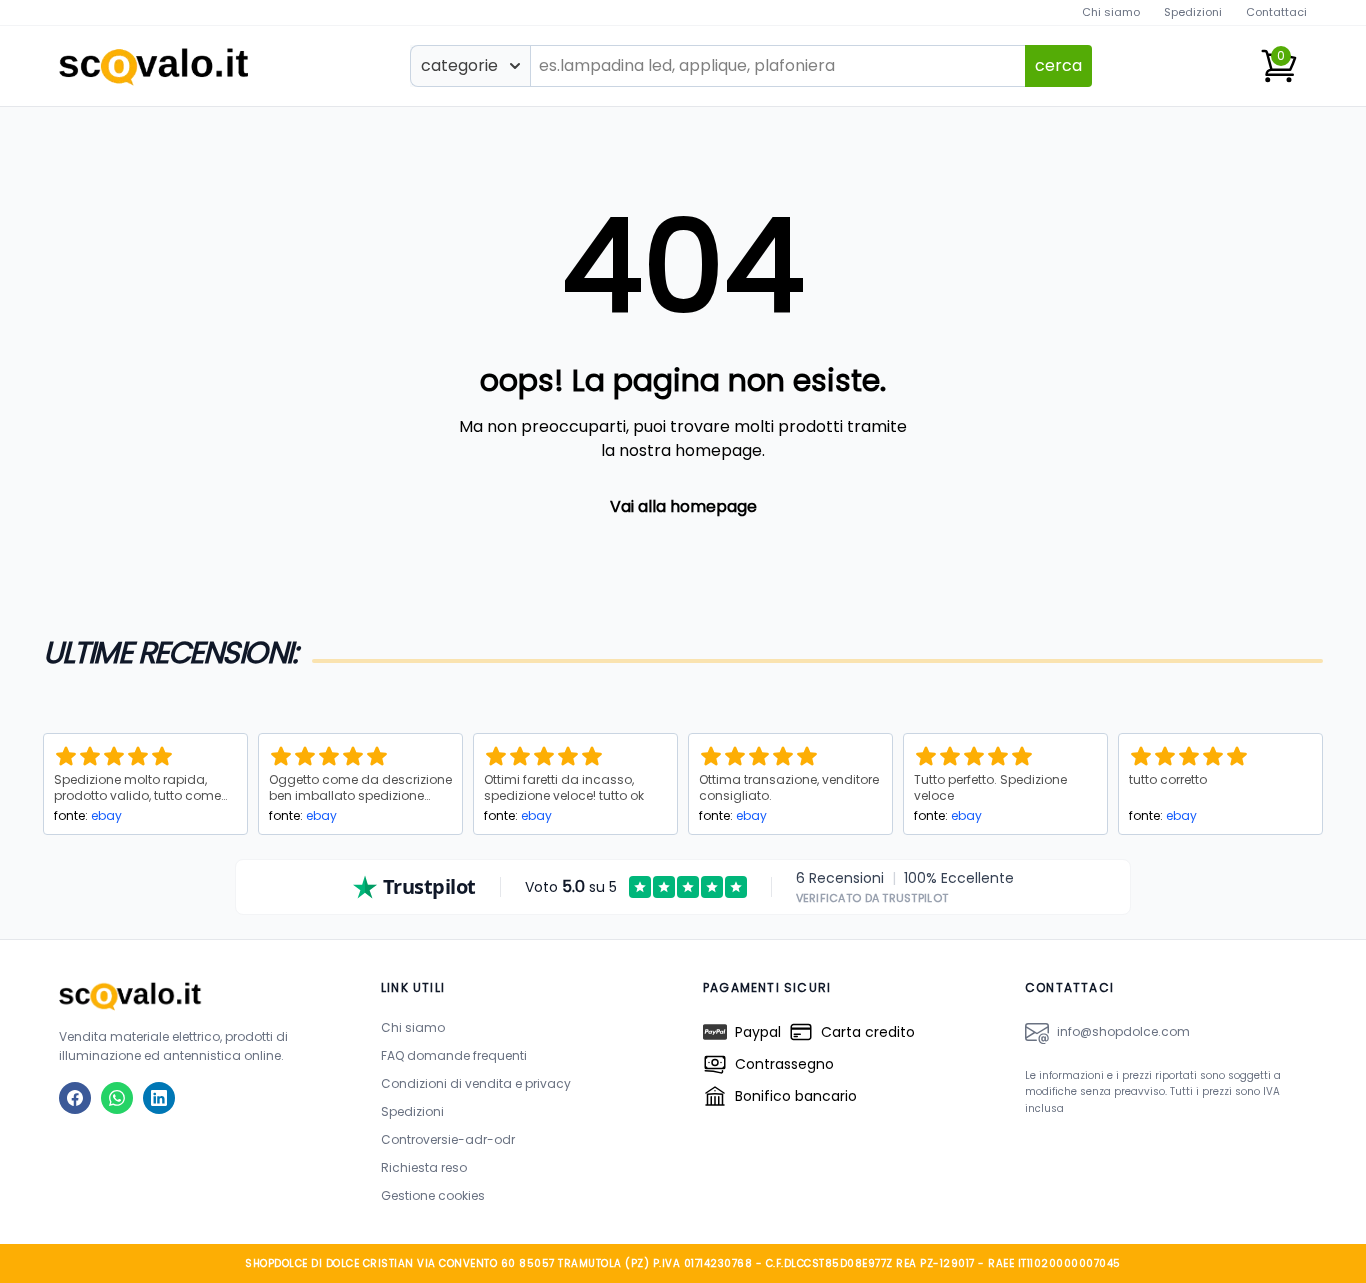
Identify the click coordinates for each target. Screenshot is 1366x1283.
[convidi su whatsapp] (117, 1098)
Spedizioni (1193, 12)
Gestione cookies (433, 1195)
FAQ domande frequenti (454, 1055)
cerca (1058, 65)
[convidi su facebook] (75, 1098)
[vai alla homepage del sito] (200, 995)
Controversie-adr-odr (448, 1139)
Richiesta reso (424, 1167)
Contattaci (1276, 12)
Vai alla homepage (683, 506)
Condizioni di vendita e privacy (476, 1083)
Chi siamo (1111, 12)
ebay (106, 815)
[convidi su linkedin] (159, 1098)
